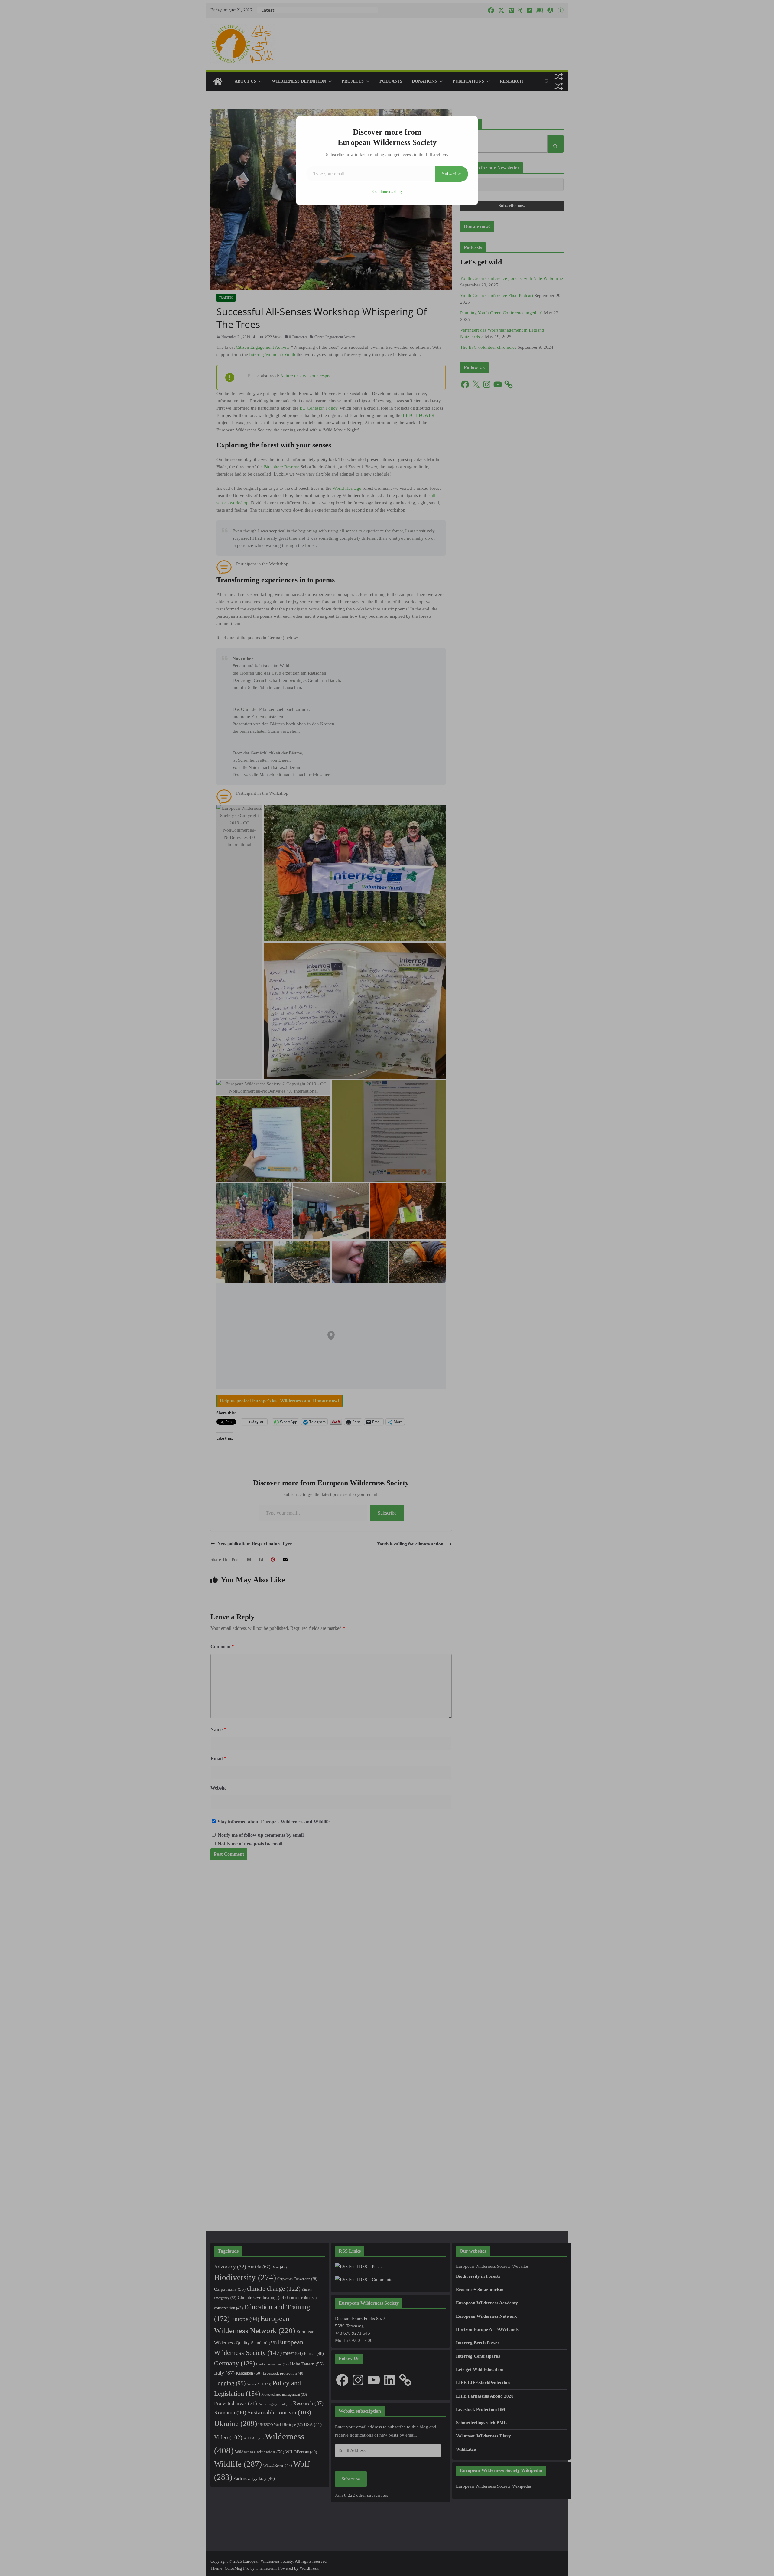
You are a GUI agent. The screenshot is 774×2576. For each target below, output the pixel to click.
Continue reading (387, 192)
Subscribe (451, 174)
